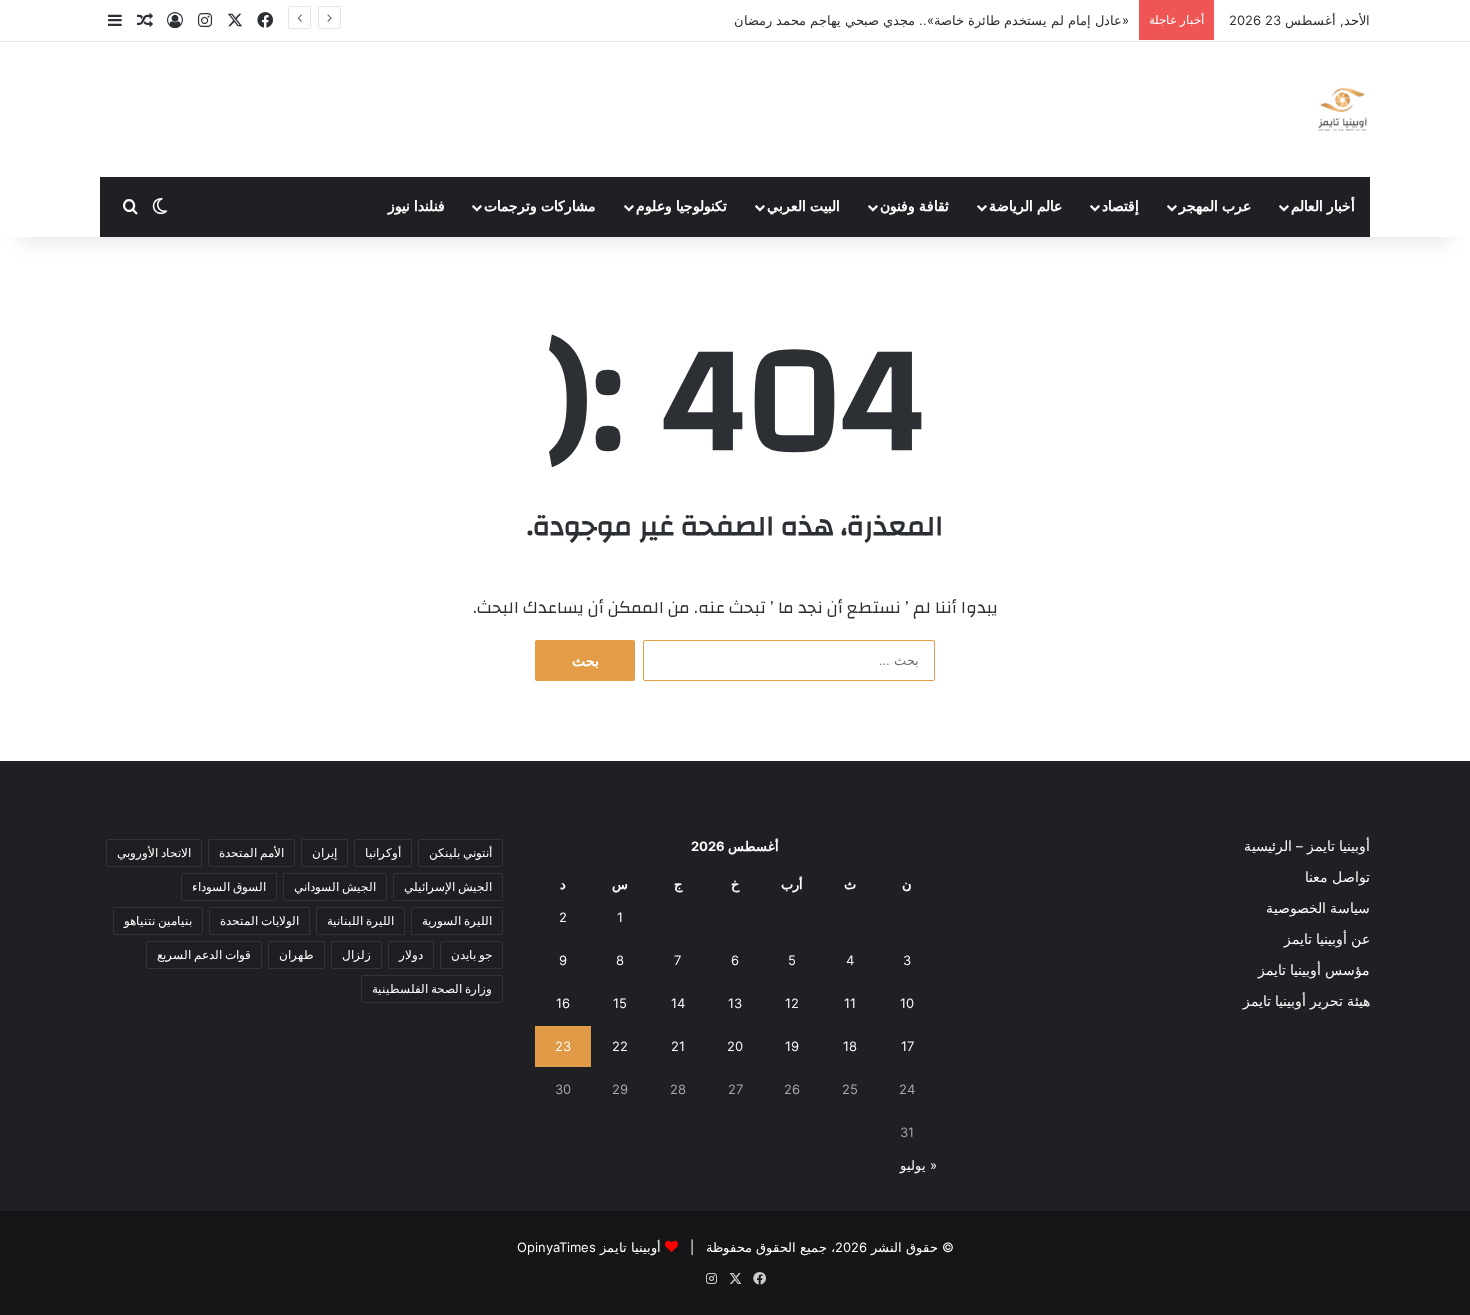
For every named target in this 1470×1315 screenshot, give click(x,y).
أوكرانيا (383, 852)
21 (678, 1046)
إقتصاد (1120, 206)
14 (678, 1003)
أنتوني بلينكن (460, 852)
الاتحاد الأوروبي (154, 852)
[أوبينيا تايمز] (1342, 109)
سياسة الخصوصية (1318, 908)
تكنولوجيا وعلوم (681, 206)
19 (792, 1046)
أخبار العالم (1323, 206)
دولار (411, 954)
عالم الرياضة (1025, 206)
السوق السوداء (229, 886)
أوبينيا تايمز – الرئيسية (1307, 846)
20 (735, 1046)
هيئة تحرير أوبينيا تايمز (1306, 1001)
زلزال (356, 954)
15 (620, 1003)
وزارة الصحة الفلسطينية (432, 988)
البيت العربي (803, 206)
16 (563, 1003)
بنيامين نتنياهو (158, 920)
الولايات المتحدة (259, 920)
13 (735, 1003)
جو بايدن (471, 954)
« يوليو (918, 1165)
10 (907, 1003)
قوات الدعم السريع (204, 954)
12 (792, 1003)
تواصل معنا (1337, 877)
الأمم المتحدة (251, 852)
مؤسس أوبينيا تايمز (1314, 970)
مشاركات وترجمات (540, 206)
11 (850, 1003)
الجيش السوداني (335, 886)
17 (907, 1046)
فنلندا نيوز (416, 206)
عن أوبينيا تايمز (1327, 939)
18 (850, 1046)
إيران (324, 852)
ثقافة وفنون (914, 206)
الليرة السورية (457, 920)
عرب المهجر (1215, 206)
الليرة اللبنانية (360, 920)
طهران (296, 954)
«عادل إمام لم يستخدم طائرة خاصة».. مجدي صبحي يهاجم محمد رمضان (931, 20)
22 (620, 1046)
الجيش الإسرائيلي (448, 886)
